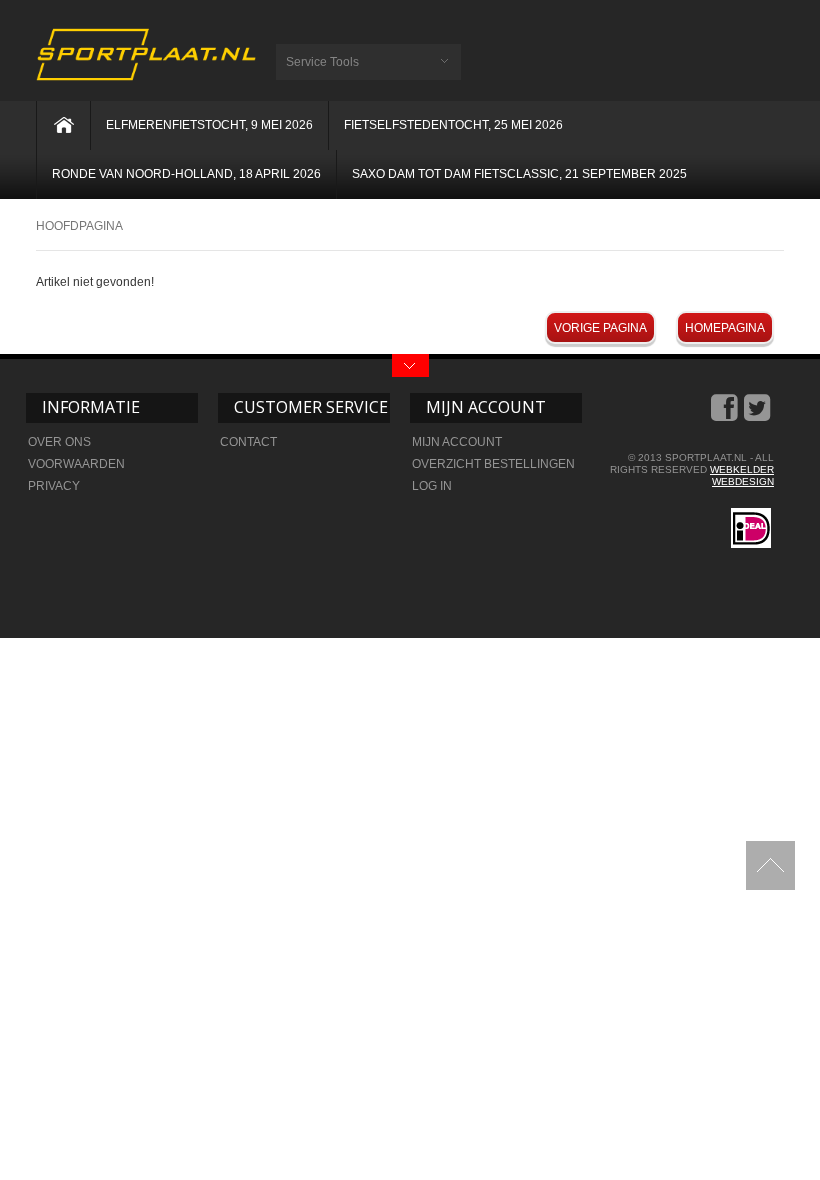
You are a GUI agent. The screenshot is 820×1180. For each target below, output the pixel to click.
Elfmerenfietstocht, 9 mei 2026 (209, 125)
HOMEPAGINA (725, 328)
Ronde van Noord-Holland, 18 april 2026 (186, 174)
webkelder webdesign (742, 475)
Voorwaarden (76, 464)
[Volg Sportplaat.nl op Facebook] (726, 415)
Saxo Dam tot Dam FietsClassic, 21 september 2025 (519, 174)
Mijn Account (457, 442)
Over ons (59, 442)
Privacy (54, 486)
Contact (248, 442)
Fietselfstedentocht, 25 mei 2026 (453, 125)
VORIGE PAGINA (600, 328)
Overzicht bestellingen (493, 464)
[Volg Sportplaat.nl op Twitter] (759, 415)
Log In (432, 486)
